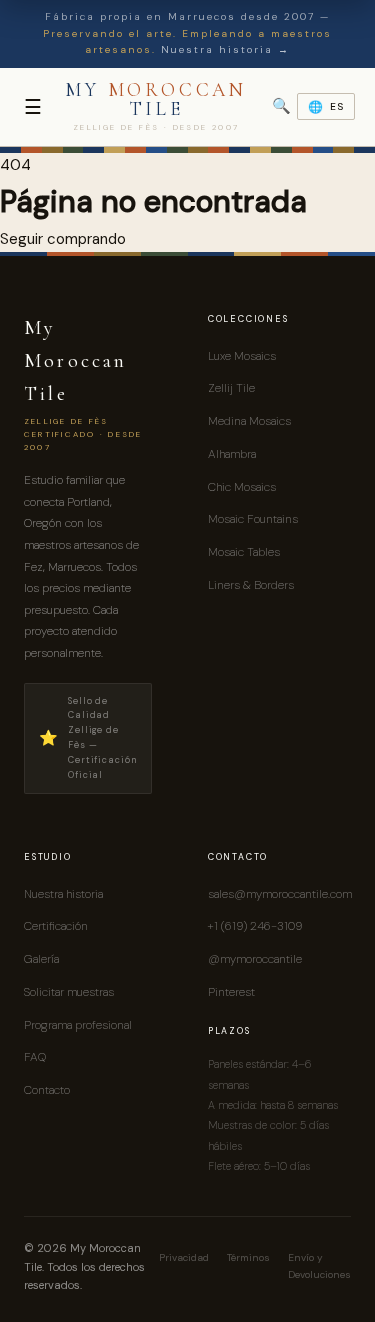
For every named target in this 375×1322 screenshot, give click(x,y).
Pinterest (231, 992)
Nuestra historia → (225, 49)
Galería (41, 959)
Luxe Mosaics (242, 356)
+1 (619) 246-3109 (255, 926)
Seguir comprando (63, 239)
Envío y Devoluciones (319, 1266)
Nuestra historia (63, 894)
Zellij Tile (231, 388)
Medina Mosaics (249, 421)
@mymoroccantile (255, 959)
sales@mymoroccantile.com (280, 894)
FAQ (35, 1057)
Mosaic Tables (244, 552)
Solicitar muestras (69, 992)
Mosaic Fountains (253, 519)
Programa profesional (78, 1025)
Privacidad (184, 1257)
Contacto (47, 1090)
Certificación (56, 926)
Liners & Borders (251, 585)
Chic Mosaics (242, 487)
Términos (248, 1257)
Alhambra (232, 454)
